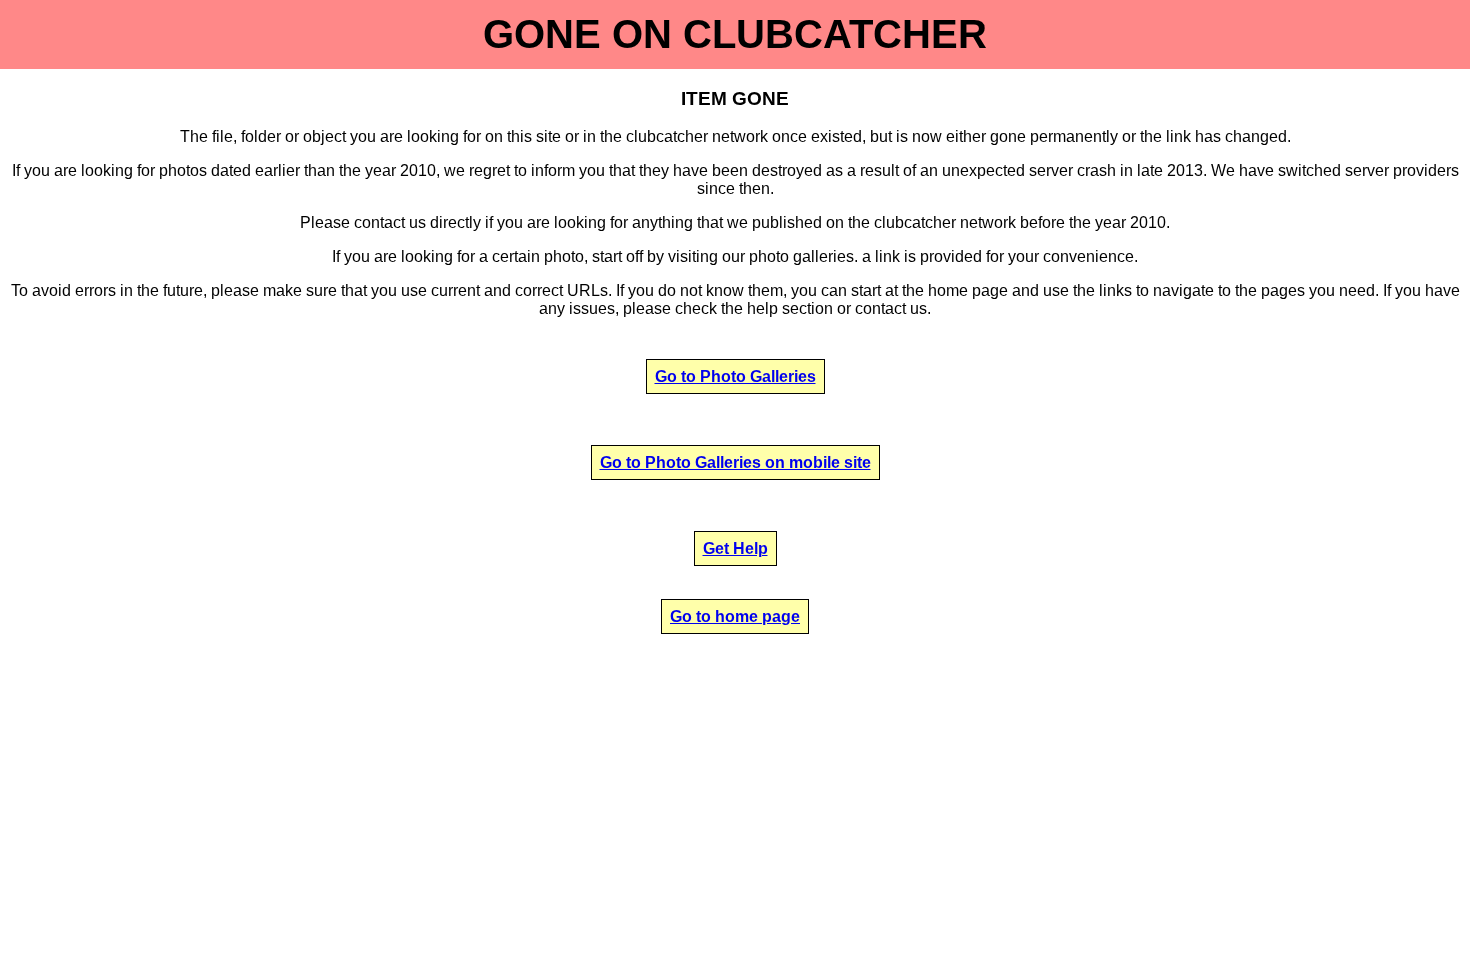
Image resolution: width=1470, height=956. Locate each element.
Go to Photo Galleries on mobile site (735, 462)
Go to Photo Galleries (735, 376)
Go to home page (735, 616)
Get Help (735, 548)
